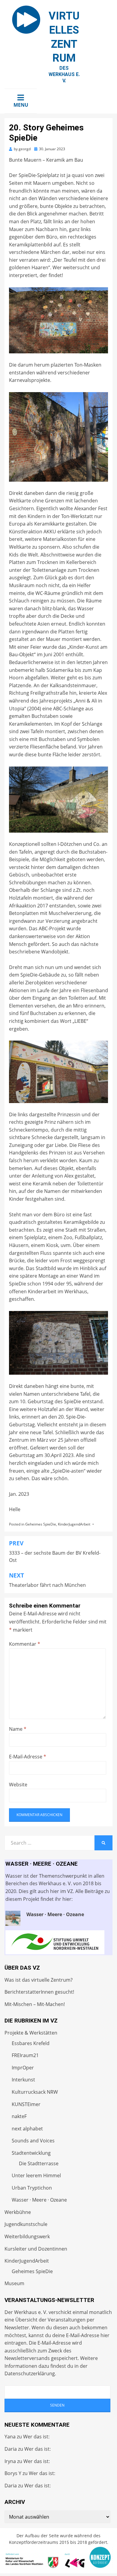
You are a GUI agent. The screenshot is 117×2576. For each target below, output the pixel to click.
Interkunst (23, 2080)
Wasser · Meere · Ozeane (39, 2200)
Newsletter (17, 2328)
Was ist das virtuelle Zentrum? (39, 1980)
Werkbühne (18, 2212)
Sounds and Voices (33, 2141)
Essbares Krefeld (31, 2043)
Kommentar (25, 1644)
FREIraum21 (25, 2055)
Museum (14, 2283)
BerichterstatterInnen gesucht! (39, 1992)
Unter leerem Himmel (36, 2175)
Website (18, 1785)
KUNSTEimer (26, 2104)
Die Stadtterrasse (39, 2163)
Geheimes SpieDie (41, 1524)
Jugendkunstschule (26, 2224)
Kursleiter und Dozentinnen (36, 2249)
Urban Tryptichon (32, 2188)
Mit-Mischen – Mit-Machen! (35, 2004)
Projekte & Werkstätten (31, 2033)
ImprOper (23, 2068)
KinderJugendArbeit (74, 1524)
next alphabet (27, 2129)
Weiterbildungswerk (27, 2236)
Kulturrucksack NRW (35, 2092)
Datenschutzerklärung (30, 2373)
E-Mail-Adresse (28, 1757)
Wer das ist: (36, 2437)
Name (18, 1729)
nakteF (19, 2116)
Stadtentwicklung (31, 2153)
